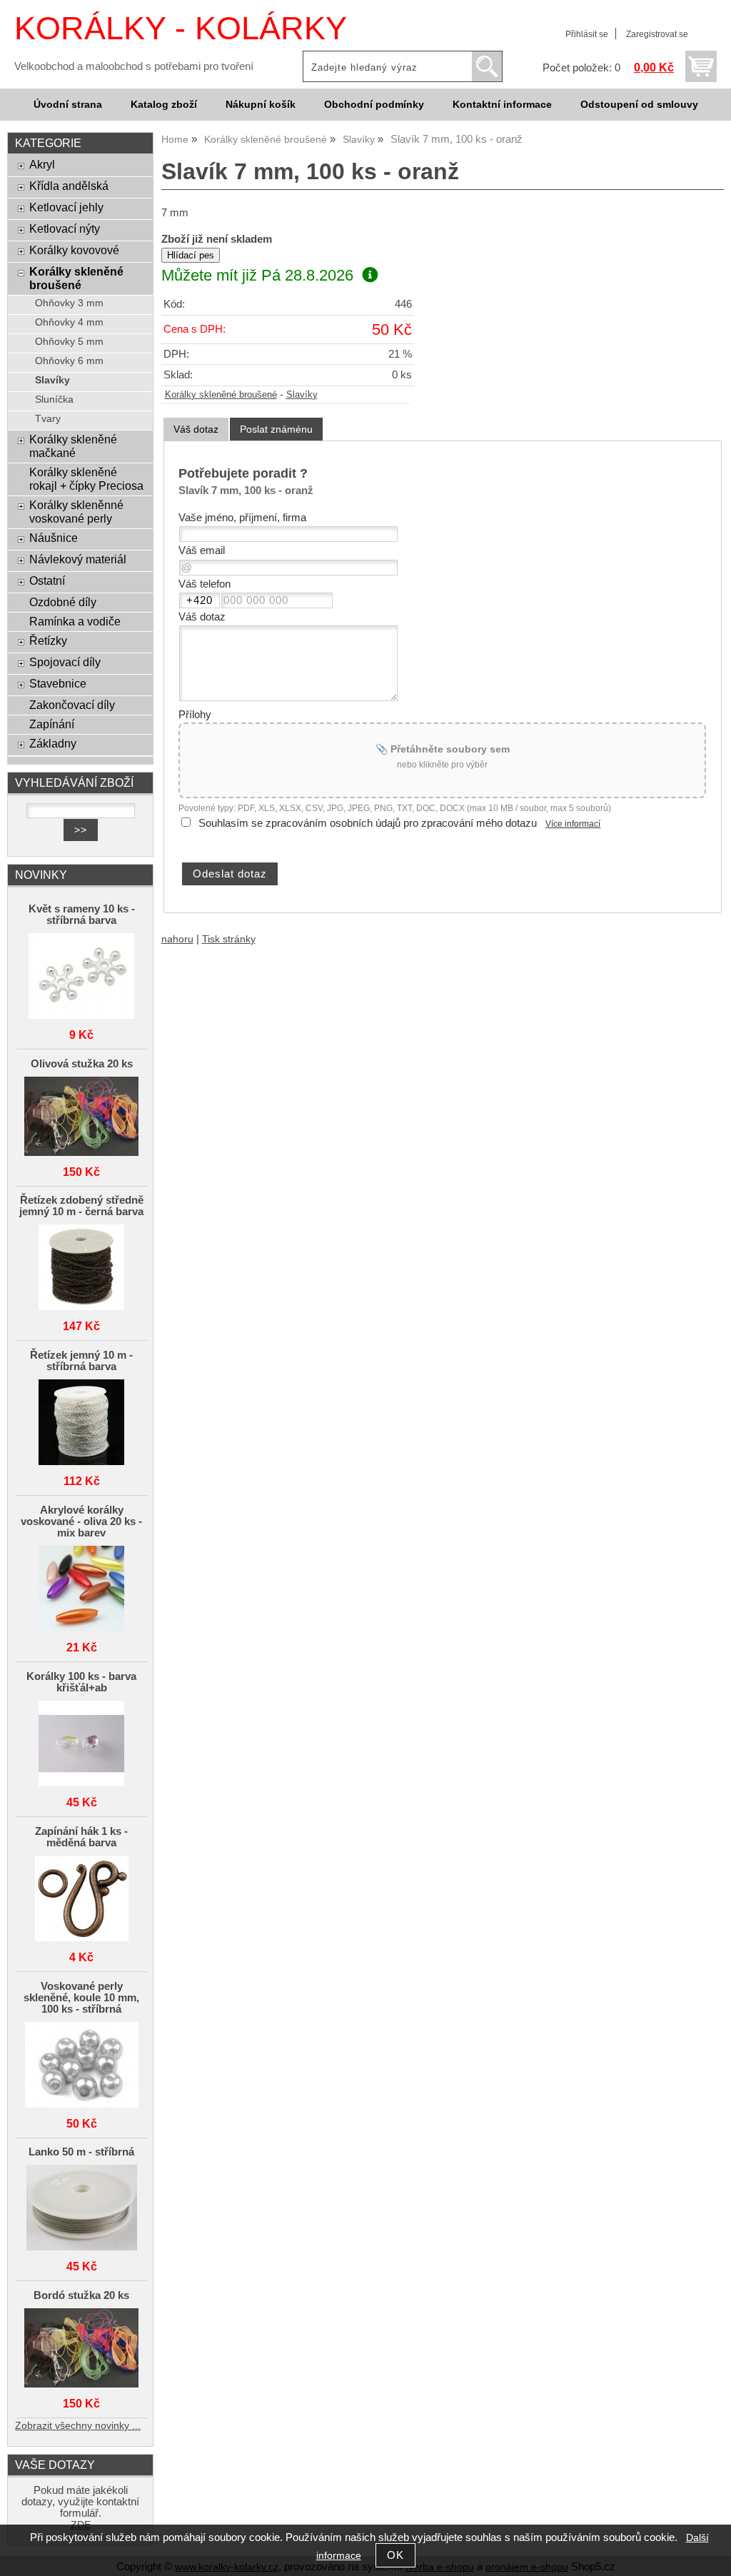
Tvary (48, 419)
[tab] (196, 429)
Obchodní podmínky (374, 105)
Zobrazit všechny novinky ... (78, 2426)
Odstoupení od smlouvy (639, 105)
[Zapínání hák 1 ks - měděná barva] (82, 1900)
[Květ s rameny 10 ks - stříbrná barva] (82, 977)
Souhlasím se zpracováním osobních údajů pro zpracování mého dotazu (368, 823)
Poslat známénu (276, 429)
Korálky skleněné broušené (221, 395)
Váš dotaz (196, 429)
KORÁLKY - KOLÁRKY (181, 28)
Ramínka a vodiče (75, 621)
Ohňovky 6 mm (69, 361)
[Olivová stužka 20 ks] (82, 1117)
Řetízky (48, 640)
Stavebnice (58, 683)
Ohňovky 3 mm (69, 303)
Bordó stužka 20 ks (81, 2295)
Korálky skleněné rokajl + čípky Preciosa (86, 479)
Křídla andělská (69, 186)
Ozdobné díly (63, 602)
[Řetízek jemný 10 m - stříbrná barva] (82, 1423)
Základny (53, 743)
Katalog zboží (164, 105)
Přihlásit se (587, 34)
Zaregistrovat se (657, 34)
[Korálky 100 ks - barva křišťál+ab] (82, 1745)
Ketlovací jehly (66, 207)
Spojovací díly (65, 662)
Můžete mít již (257, 275)
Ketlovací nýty (65, 228)
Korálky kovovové (74, 250)
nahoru (177, 939)
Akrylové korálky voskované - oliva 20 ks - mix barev (81, 1521)
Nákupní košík (261, 105)
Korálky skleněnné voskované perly (76, 512)
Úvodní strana (68, 105)
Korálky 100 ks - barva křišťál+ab (81, 1682)
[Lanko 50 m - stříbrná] (82, 2209)
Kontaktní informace (502, 105)
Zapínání (52, 724)
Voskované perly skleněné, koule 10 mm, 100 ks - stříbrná (81, 1998)
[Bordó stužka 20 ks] (82, 2349)
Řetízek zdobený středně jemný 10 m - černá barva (81, 1206)
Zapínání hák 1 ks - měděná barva (81, 1837)
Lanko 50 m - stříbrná (81, 2152)
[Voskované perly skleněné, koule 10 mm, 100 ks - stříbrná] (82, 2066)
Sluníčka (54, 399)
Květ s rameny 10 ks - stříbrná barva (82, 915)
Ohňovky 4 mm (69, 322)
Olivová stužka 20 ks (82, 1064)
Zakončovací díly (72, 705)
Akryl (42, 164)
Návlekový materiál (78, 559)
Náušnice (54, 538)
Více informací (573, 824)
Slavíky (302, 395)
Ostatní (47, 580)
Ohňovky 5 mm (69, 342)
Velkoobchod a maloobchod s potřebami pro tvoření (134, 66)
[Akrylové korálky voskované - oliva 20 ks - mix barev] (82, 1590)
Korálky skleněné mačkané (73, 446)
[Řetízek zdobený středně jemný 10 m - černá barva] (82, 1268)
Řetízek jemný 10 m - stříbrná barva (81, 1361)
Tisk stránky (229, 939)
